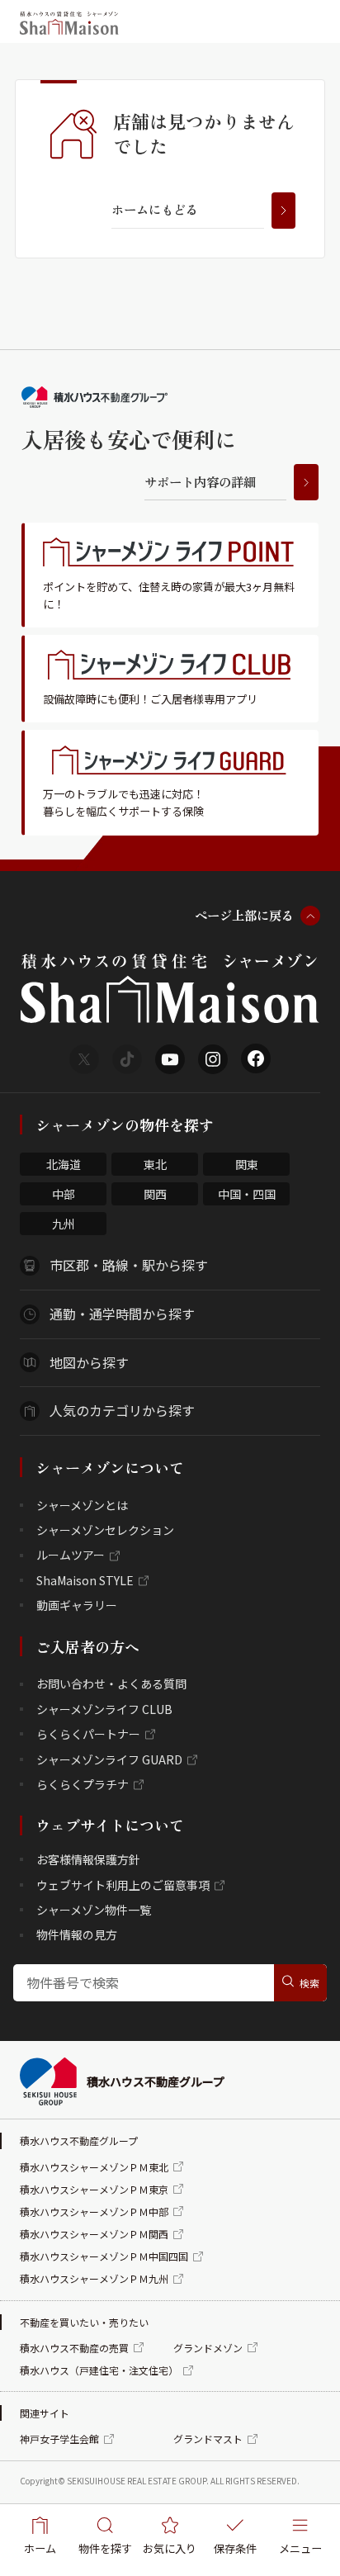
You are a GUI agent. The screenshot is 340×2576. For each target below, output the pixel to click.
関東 (247, 1164)
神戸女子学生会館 (59, 2439)
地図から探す (89, 1362)
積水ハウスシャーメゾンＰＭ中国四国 (104, 2256)
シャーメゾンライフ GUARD (109, 1759)
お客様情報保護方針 (88, 1859)
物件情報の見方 (77, 1934)
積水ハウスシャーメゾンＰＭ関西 (94, 2234)
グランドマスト (208, 2439)
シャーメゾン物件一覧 (94, 1910)
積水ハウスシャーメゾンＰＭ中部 (94, 2211)
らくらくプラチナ (83, 1784)
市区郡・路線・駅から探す (129, 1265)
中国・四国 (247, 1194)
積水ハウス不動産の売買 (74, 2348)
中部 (64, 1194)
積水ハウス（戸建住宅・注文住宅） (99, 2370)
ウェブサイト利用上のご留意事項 (123, 1885)
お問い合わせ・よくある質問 (111, 1683)
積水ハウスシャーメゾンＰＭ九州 (94, 2278)
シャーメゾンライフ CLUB (104, 1709)
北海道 (64, 1164)
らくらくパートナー (88, 1734)
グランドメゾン (208, 2348)
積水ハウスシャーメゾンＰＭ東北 (94, 2167)
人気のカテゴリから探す (122, 1410)
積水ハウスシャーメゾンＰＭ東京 (94, 2189)
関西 (155, 1194)
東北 (155, 1164)
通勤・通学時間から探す (122, 1314)
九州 (64, 1224)
